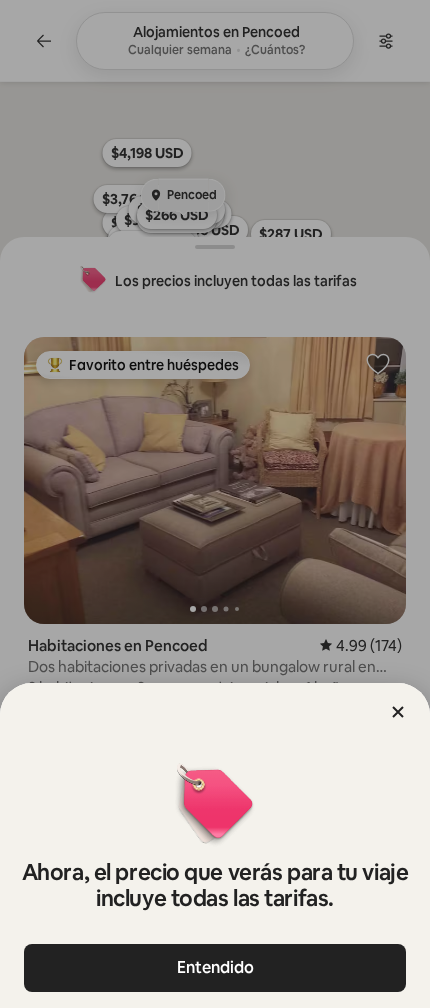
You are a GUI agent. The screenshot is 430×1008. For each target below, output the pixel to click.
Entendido (215, 967)
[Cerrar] (398, 712)
